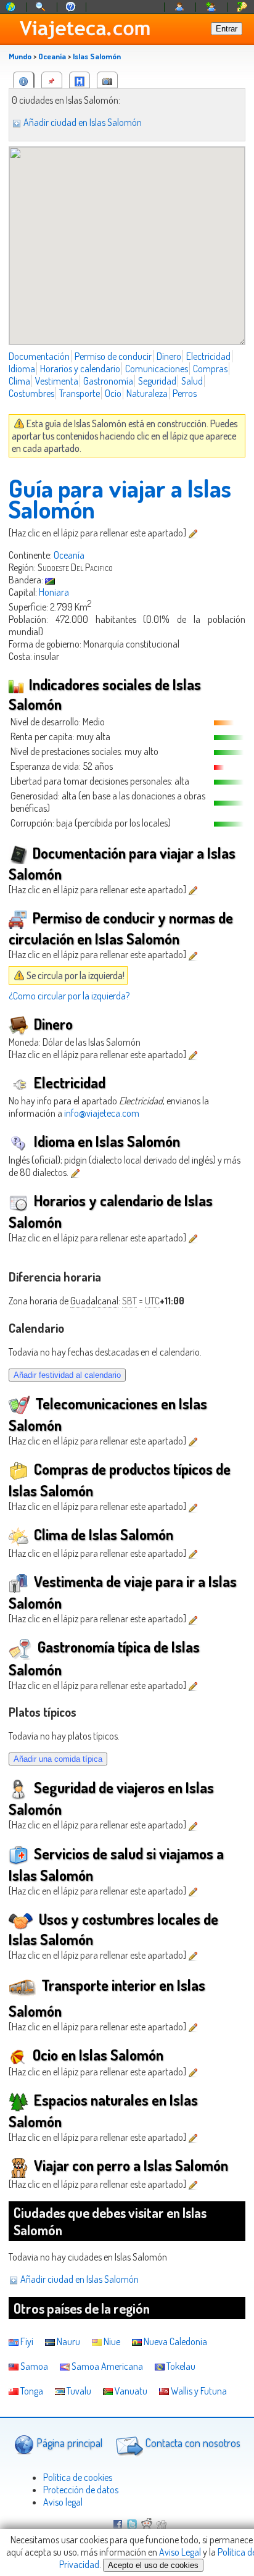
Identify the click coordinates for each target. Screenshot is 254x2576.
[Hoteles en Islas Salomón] (80, 80)
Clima (19, 381)
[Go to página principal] (11, 7)
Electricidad (208, 356)
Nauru (68, 2341)
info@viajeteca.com (102, 1113)
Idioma (22, 369)
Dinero (169, 356)
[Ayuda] (71, 7)
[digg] (162, 2525)
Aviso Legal (180, 2552)
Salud (192, 381)
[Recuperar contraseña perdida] (242, 7)
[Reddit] (147, 2525)
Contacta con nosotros (192, 2443)
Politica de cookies (78, 2477)
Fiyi (26, 2341)
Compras (210, 369)
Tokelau (180, 2366)
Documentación (39, 356)
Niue (111, 2341)
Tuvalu (78, 2391)
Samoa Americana (106, 2366)
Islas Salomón (97, 56)
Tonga (31, 2391)
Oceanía (52, 56)
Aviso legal (63, 2502)
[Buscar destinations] (41, 7)
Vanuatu (130, 2391)
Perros (185, 393)
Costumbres (31, 393)
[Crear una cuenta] (211, 7)
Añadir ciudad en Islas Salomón (82, 122)
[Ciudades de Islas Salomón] (52, 80)
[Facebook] (118, 2525)
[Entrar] (180, 7)
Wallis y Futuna (198, 2391)
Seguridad (157, 381)
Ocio (113, 393)
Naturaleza (147, 393)
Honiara (54, 592)
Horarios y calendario (80, 369)
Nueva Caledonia (174, 2341)
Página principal (68, 2443)
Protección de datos (81, 2490)
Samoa (33, 2366)
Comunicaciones (157, 369)
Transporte (80, 393)
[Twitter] (132, 2525)
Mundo (20, 56)
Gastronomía (108, 381)
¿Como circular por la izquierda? (69, 996)
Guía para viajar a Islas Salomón (120, 498)
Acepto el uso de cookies (153, 2565)
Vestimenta (57, 381)
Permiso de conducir (113, 356)
